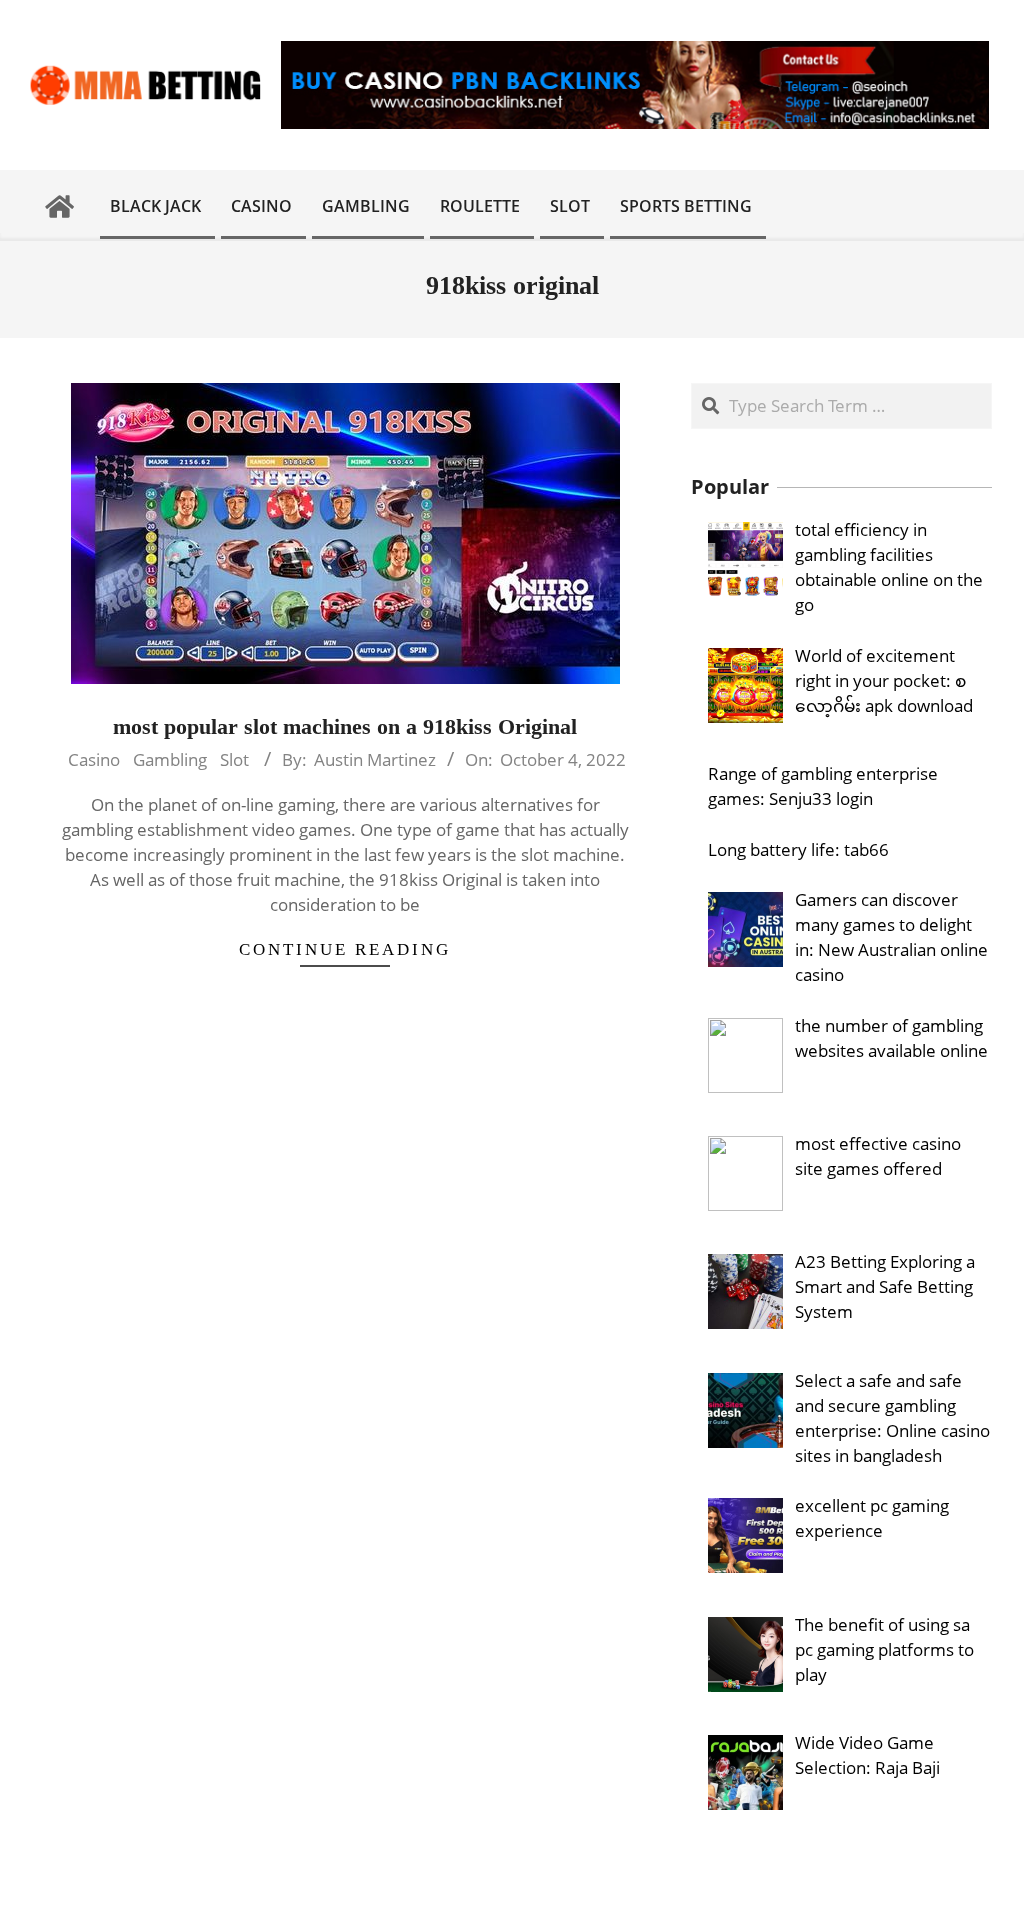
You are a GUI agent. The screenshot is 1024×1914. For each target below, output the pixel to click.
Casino (94, 759)
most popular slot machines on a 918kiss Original (345, 726)
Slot (234, 759)
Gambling (170, 759)
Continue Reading (345, 949)
